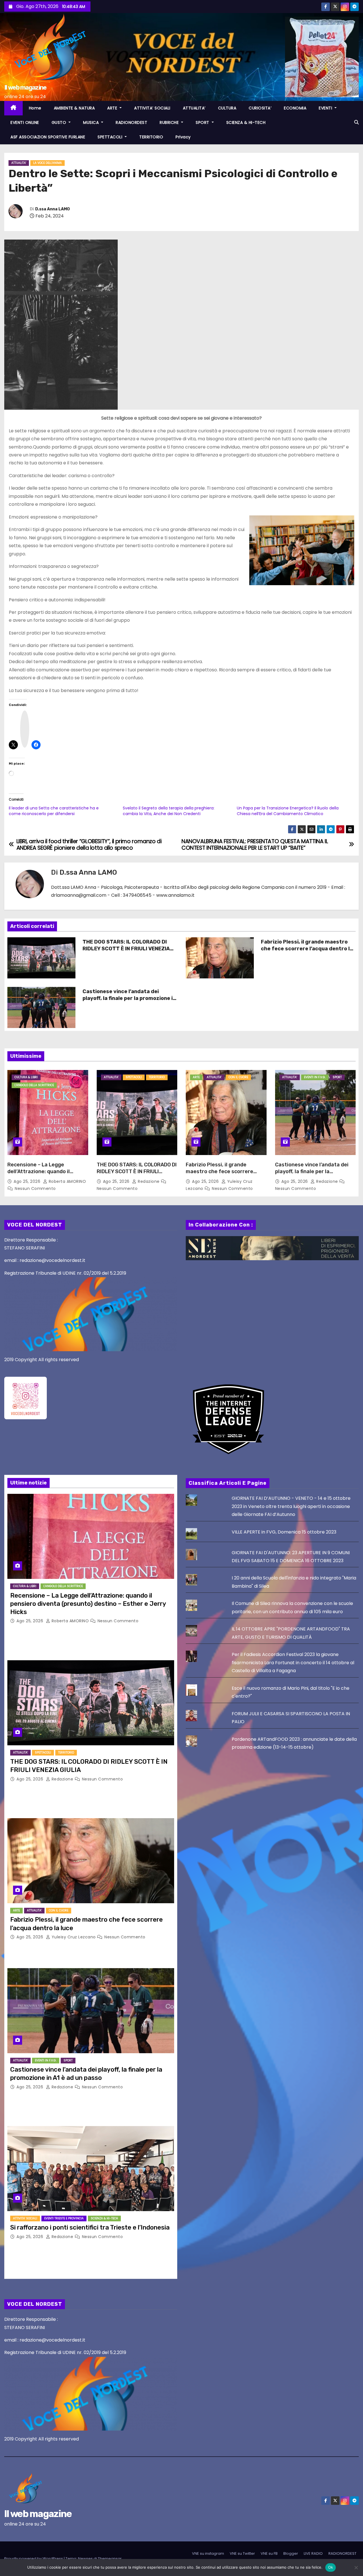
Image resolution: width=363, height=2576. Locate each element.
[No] (356, 2567)
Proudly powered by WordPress (34, 2559)
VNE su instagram (208, 2553)
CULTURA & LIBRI (26, 1077)
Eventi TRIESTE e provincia (64, 2218)
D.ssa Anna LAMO (52, 209)
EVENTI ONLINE (25, 122)
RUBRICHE (170, 122)
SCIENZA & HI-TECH (246, 122)
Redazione (149, 1181)
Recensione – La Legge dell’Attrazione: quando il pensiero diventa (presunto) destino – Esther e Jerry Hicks (45, 1175)
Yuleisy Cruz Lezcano (74, 1937)
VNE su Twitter (242, 2553)
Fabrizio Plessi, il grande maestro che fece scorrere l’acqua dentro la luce (307, 949)
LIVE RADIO (313, 2553)
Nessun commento (35, 1188)
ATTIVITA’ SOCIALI (152, 108)
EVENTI (326, 108)
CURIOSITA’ (260, 108)
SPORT (203, 122)
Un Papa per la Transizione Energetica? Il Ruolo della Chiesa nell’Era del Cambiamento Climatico (288, 811)
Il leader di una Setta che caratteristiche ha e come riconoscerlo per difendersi (54, 811)
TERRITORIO (151, 137)
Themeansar (110, 2559)
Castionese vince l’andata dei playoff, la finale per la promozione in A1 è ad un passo (129, 998)
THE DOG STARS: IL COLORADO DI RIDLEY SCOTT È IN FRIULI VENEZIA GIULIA (126, 949)
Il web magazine (25, 87)
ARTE (113, 108)
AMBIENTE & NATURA (74, 108)
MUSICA (92, 122)
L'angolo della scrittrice (34, 1085)
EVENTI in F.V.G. (315, 1077)
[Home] (13, 108)
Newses (85, 2559)
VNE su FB (269, 2553)
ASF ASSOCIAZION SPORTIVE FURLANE (48, 137)
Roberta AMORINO (67, 1181)
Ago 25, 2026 (28, 1181)
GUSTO (60, 122)
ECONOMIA (295, 108)
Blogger (291, 2553)
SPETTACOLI (111, 137)
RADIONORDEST (131, 122)
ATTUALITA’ (194, 108)
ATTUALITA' (19, 163)
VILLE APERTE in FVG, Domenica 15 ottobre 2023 (284, 1532)
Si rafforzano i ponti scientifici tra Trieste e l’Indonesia (90, 2227)
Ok (331, 2567)
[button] (356, 122)
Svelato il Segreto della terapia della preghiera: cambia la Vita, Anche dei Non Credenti (169, 811)
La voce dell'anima (48, 163)
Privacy (183, 137)
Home (35, 108)
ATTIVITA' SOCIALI (25, 2218)
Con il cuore (238, 1077)
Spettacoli (134, 1077)
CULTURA (227, 108)
